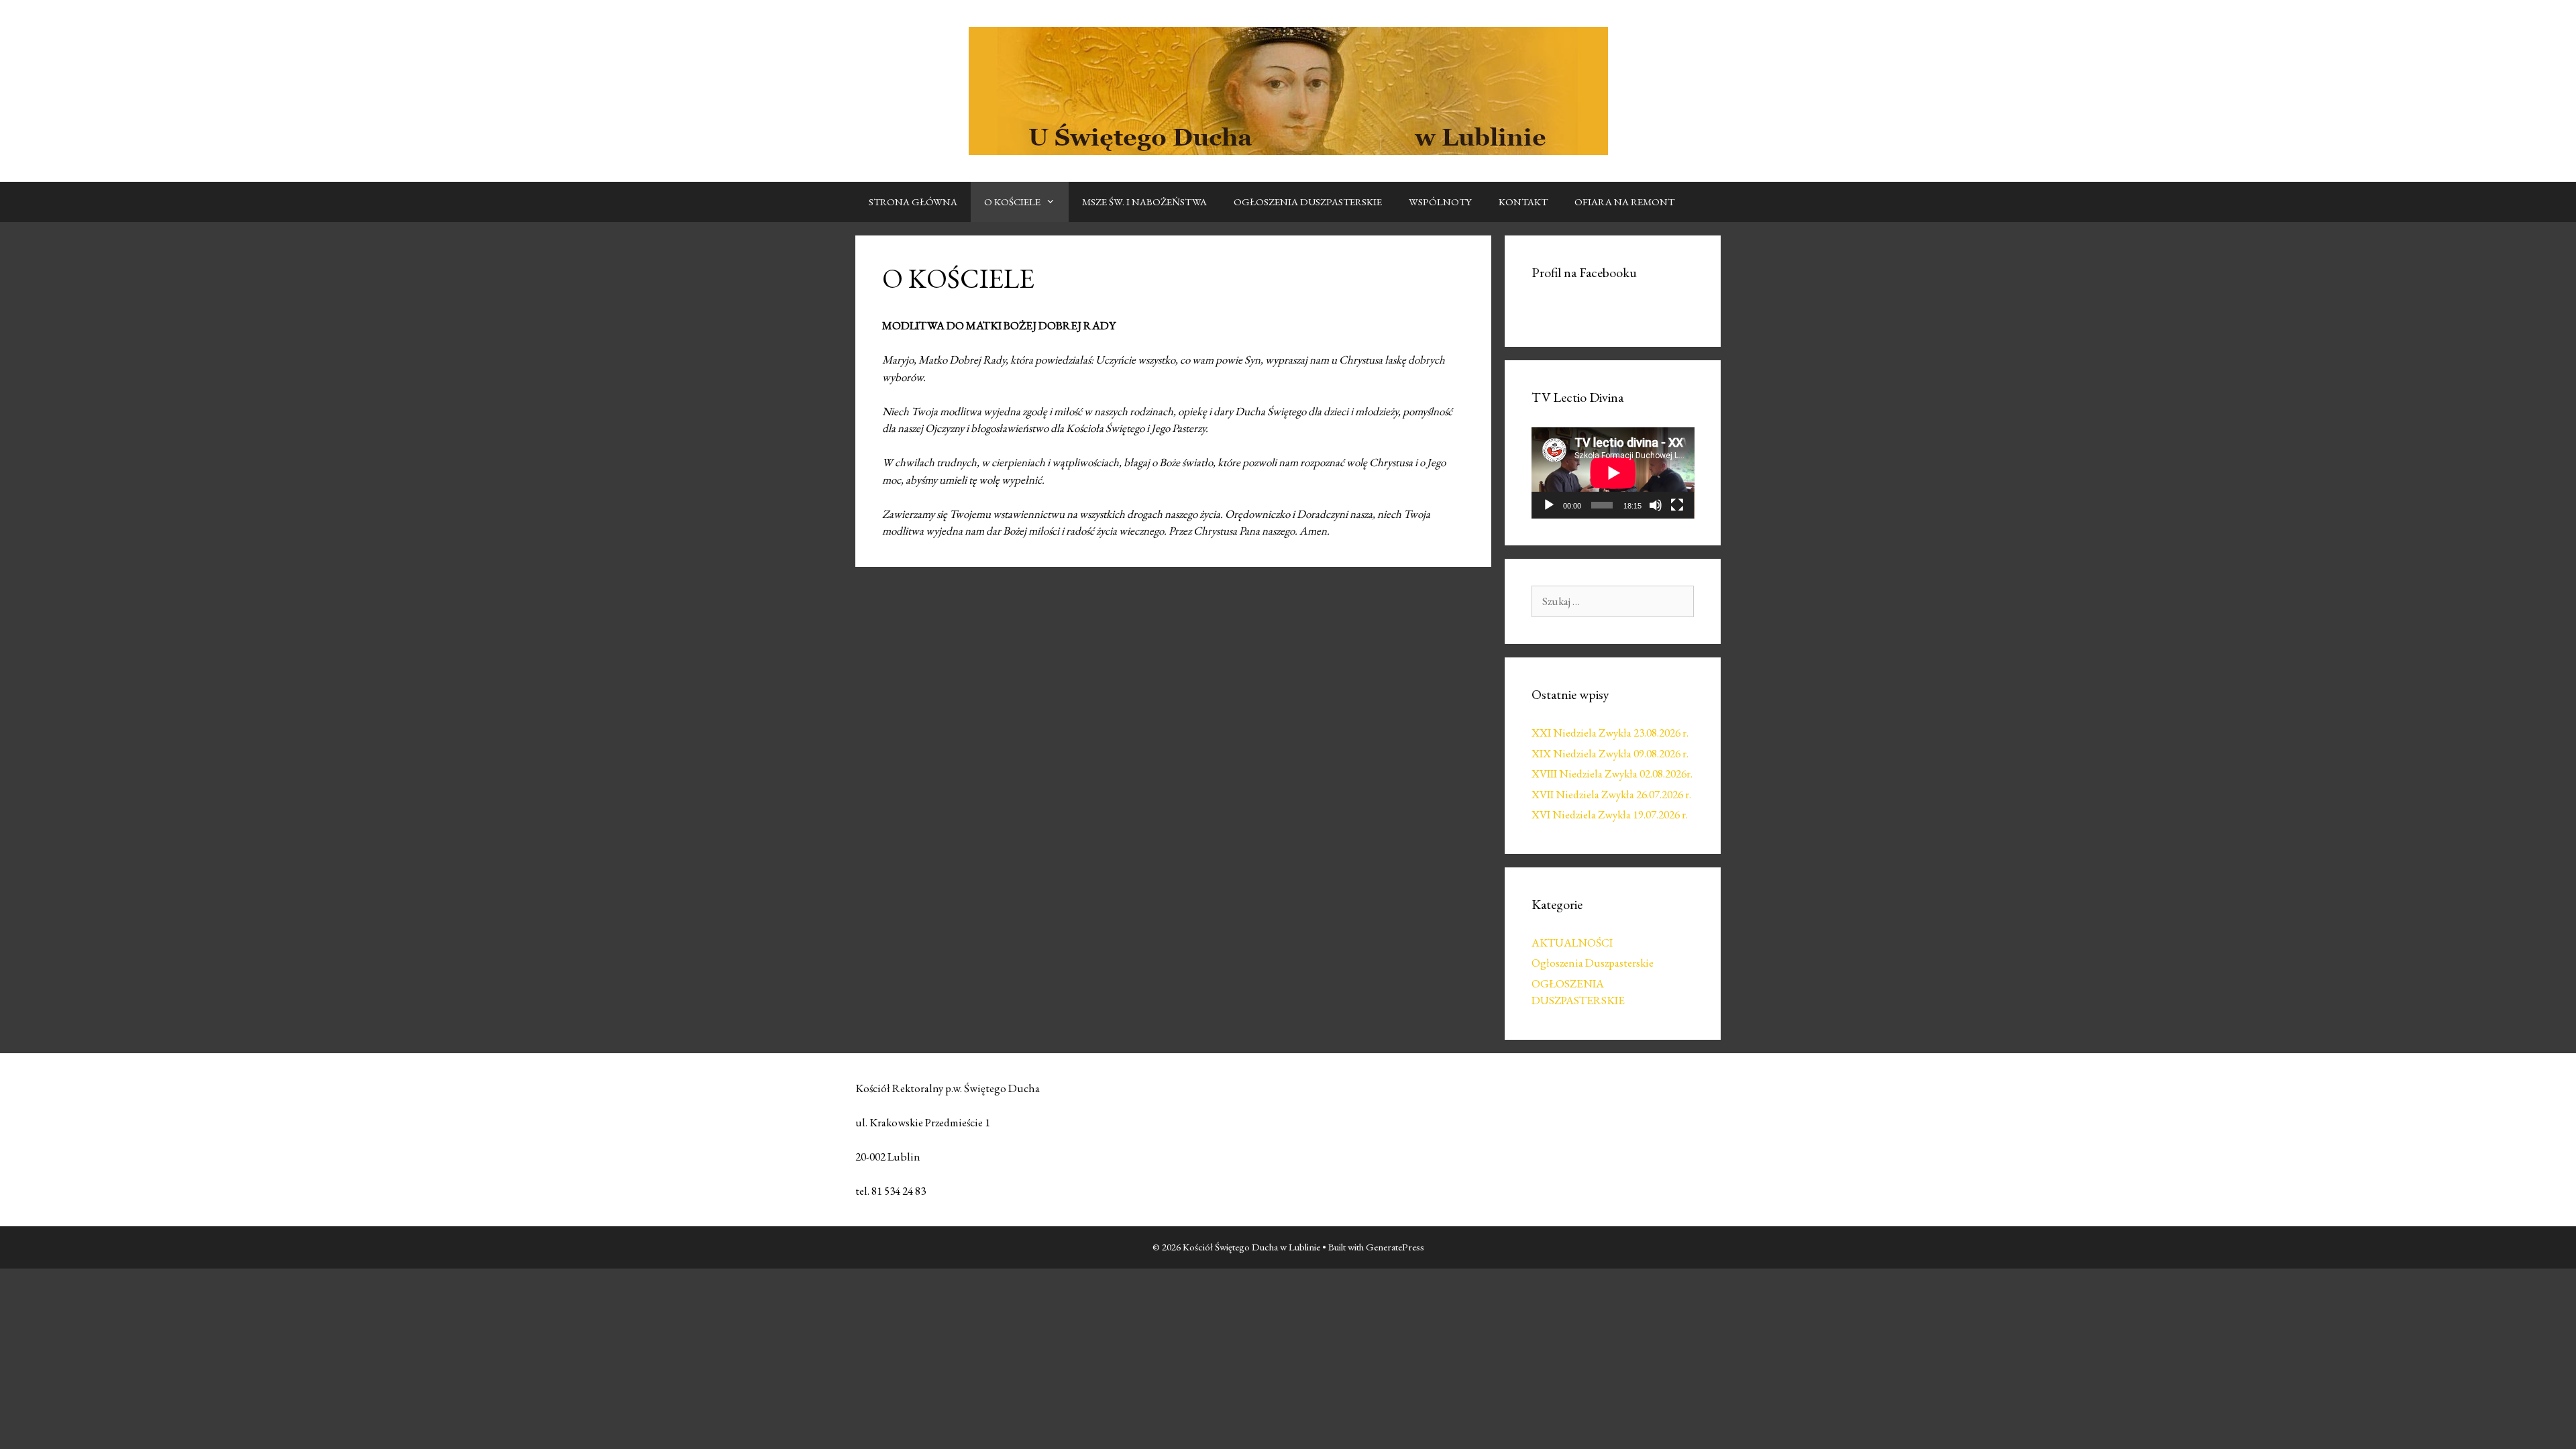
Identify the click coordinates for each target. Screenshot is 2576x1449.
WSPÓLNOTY (1440, 202)
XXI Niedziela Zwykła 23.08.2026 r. (1610, 733)
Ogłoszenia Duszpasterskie (1593, 963)
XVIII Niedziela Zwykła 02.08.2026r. (1612, 773)
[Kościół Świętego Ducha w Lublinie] (1288, 89)
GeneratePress (1395, 1247)
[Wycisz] (1656, 505)
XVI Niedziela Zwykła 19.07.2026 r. (1610, 814)
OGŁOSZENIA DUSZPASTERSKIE (1308, 202)
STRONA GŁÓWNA (913, 202)
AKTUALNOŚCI (1572, 943)
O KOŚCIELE (1012, 202)
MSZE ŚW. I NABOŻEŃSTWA (1144, 202)
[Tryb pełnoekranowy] (1677, 505)
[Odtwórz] (1549, 505)
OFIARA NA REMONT (1624, 202)
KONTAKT (1523, 202)
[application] (1613, 473)
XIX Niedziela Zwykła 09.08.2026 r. (1610, 753)
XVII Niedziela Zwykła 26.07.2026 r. (1611, 794)
